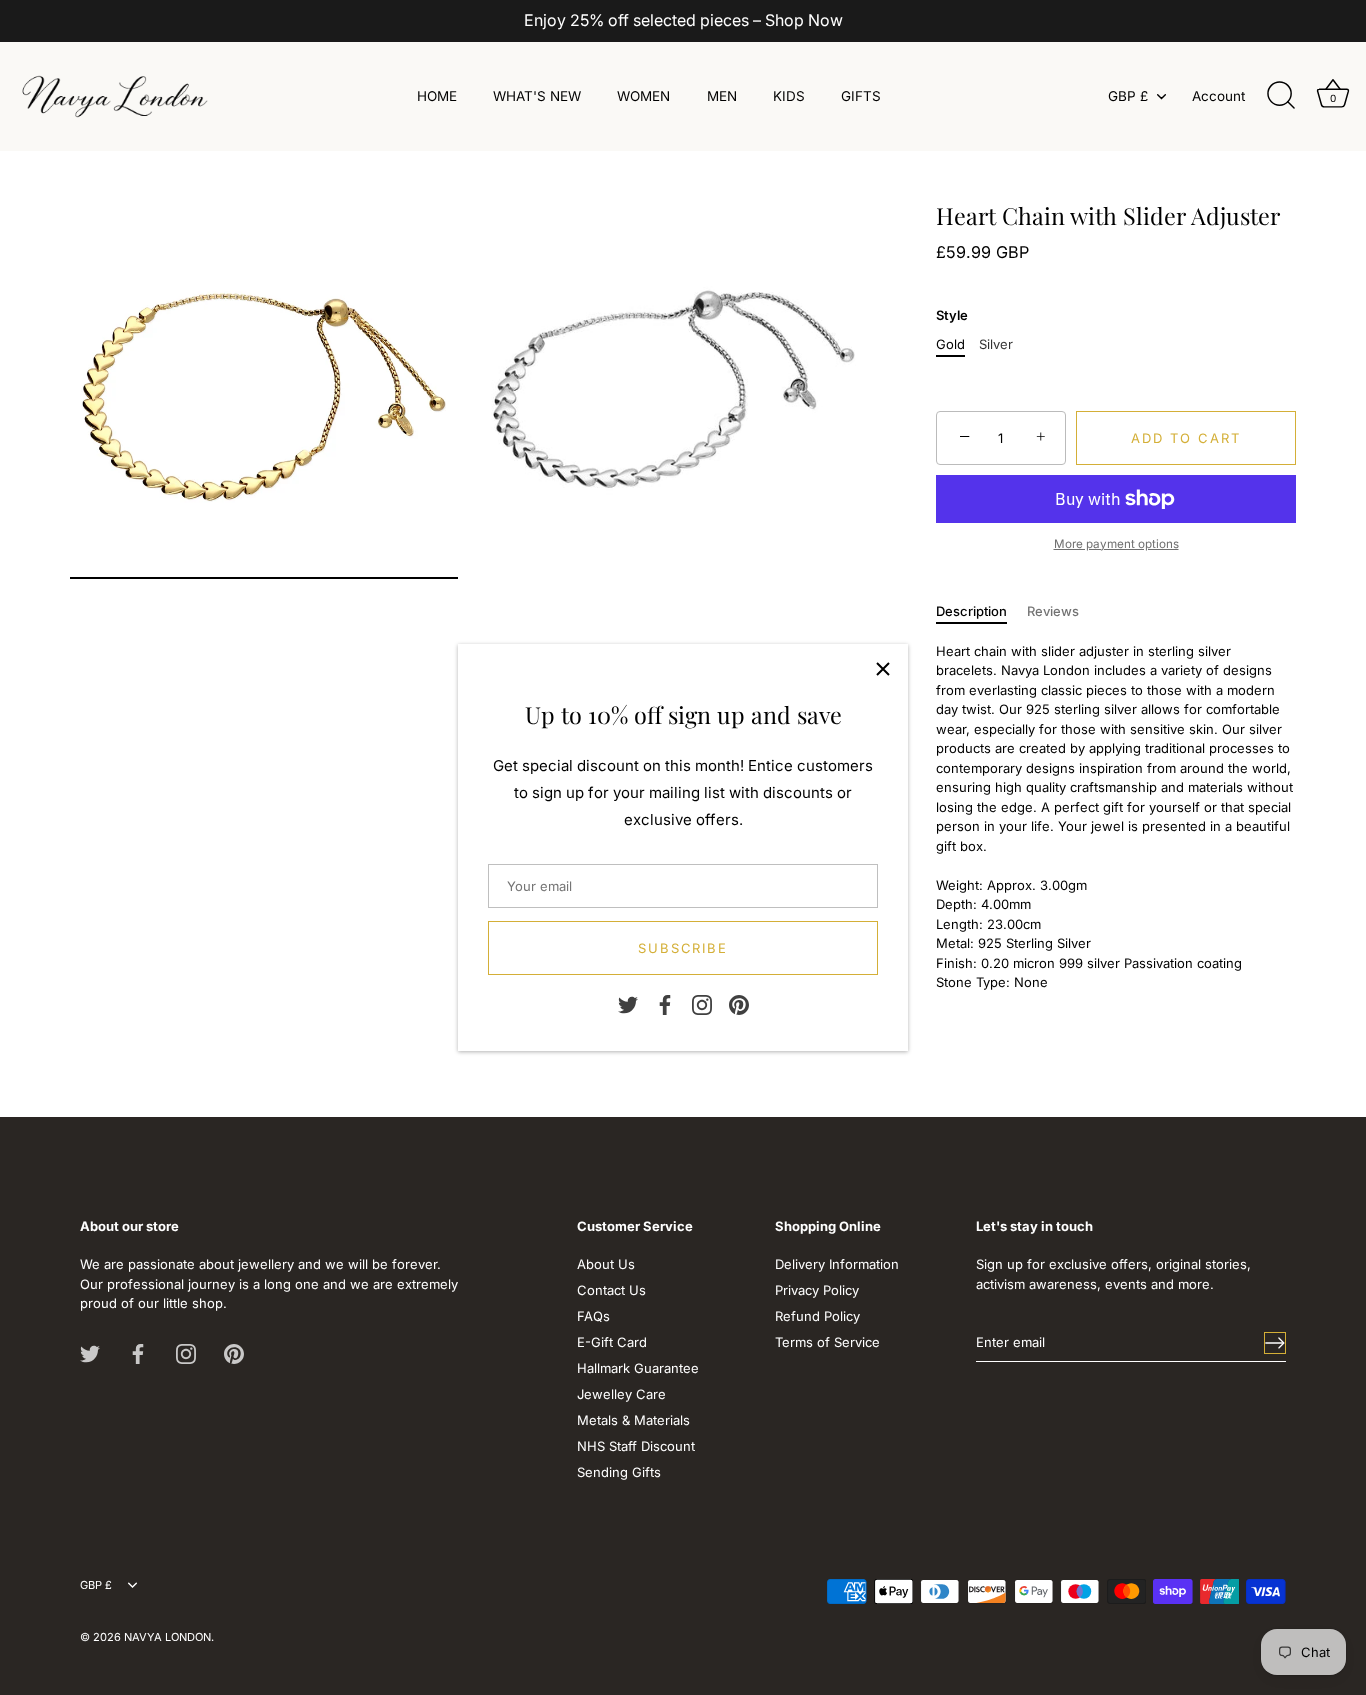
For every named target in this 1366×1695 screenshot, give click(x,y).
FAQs (593, 1316)
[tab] (981, 612)
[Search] (1281, 96)
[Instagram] (702, 1003)
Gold (950, 344)
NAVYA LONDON (167, 1637)
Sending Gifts (619, 1472)
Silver (996, 344)
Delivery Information (837, 1264)
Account (1218, 96)
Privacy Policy (817, 1290)
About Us (606, 1264)
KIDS (789, 96)
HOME (437, 96)
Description (971, 611)
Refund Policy (817, 1316)
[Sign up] (1275, 1343)
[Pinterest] (739, 1003)
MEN (722, 96)
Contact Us (611, 1290)
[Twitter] (628, 1003)
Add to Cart (1185, 438)
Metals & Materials (633, 1420)
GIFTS (861, 96)
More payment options (1116, 544)
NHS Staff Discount (636, 1446)
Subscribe (683, 948)
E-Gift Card (612, 1342)
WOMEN (643, 96)
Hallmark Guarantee (638, 1368)
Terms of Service (827, 1342)
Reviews (1053, 611)
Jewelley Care (621, 1394)
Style (952, 315)
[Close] (883, 669)
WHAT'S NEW (537, 96)
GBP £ (1128, 96)
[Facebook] (665, 1003)
